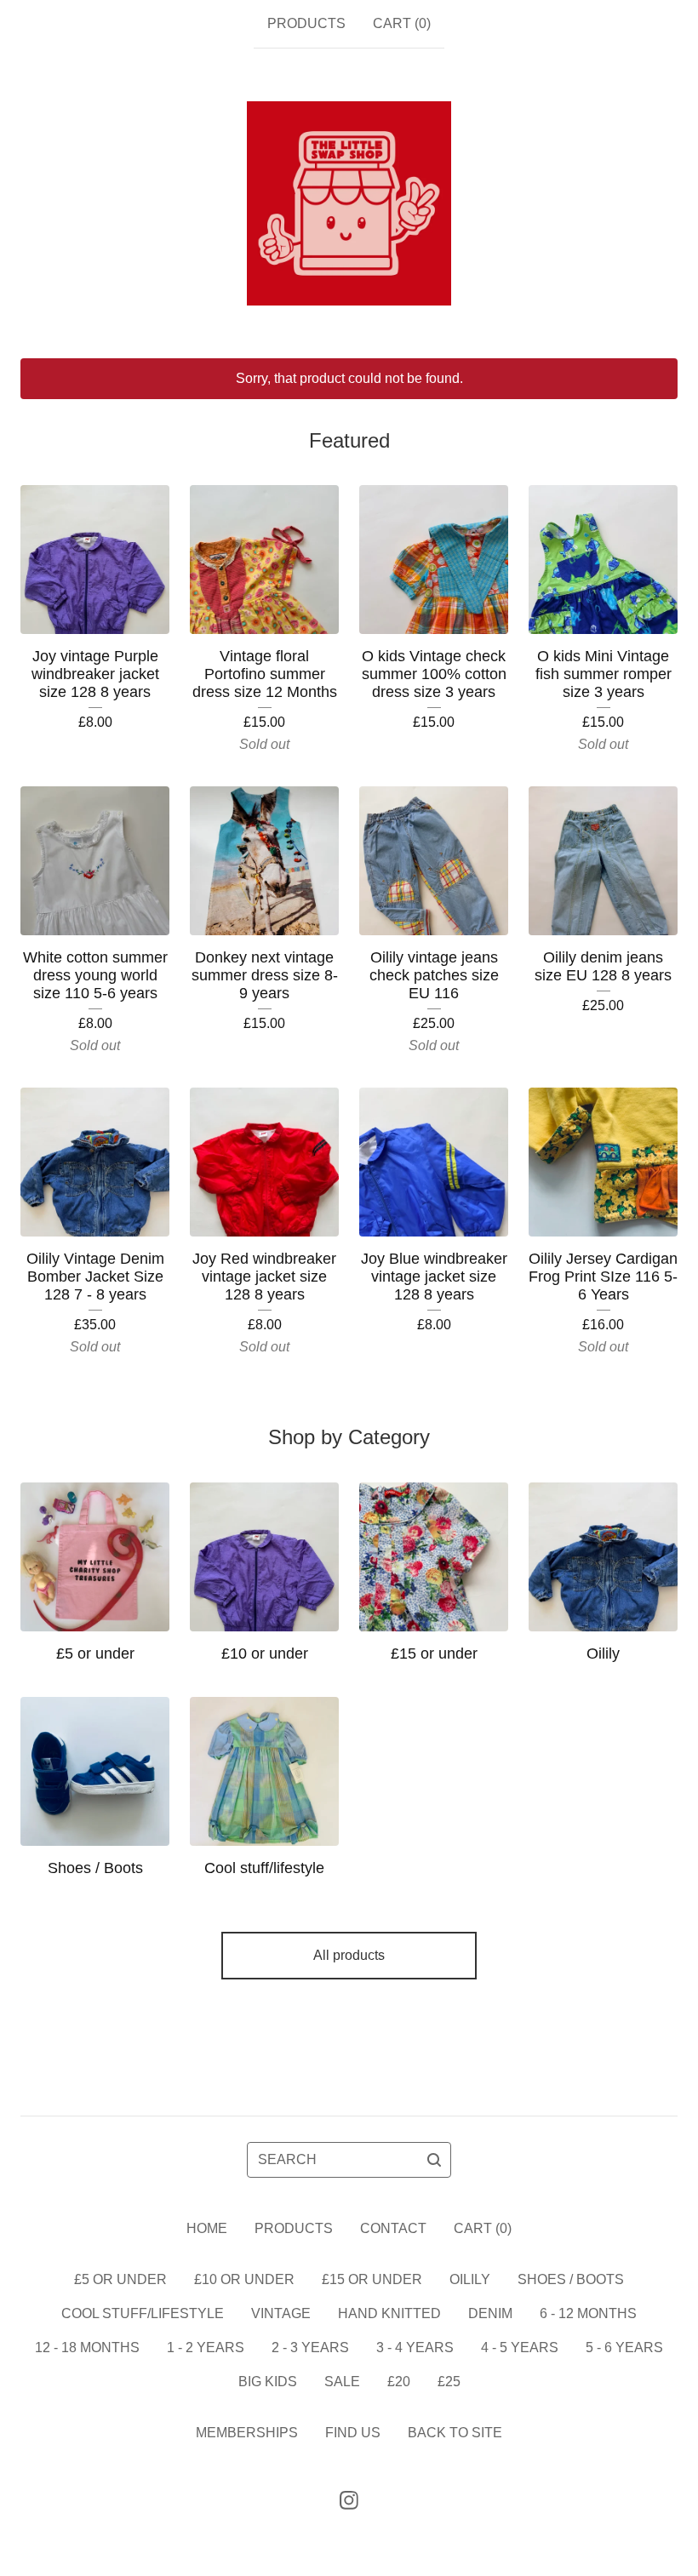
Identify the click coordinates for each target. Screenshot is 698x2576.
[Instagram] (349, 2500)
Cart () (402, 23)
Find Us (353, 2433)
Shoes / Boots (571, 2279)
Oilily (470, 2279)
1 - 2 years (206, 2348)
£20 (399, 2382)
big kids (268, 2382)
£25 (449, 2382)
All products (349, 1955)
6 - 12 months (588, 2313)
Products (306, 23)
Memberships (247, 2433)
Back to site (455, 2433)
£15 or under (372, 2279)
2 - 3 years (310, 2348)
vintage (281, 2313)
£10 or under (244, 2279)
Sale (342, 2382)
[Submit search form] (434, 2160)
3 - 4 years (415, 2348)
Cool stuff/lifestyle (143, 2313)
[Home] (349, 203)
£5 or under (120, 2279)
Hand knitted (389, 2313)
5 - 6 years (624, 2348)
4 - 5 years (520, 2348)
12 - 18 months (87, 2348)
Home (207, 2228)
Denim (490, 2313)
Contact (393, 2228)
